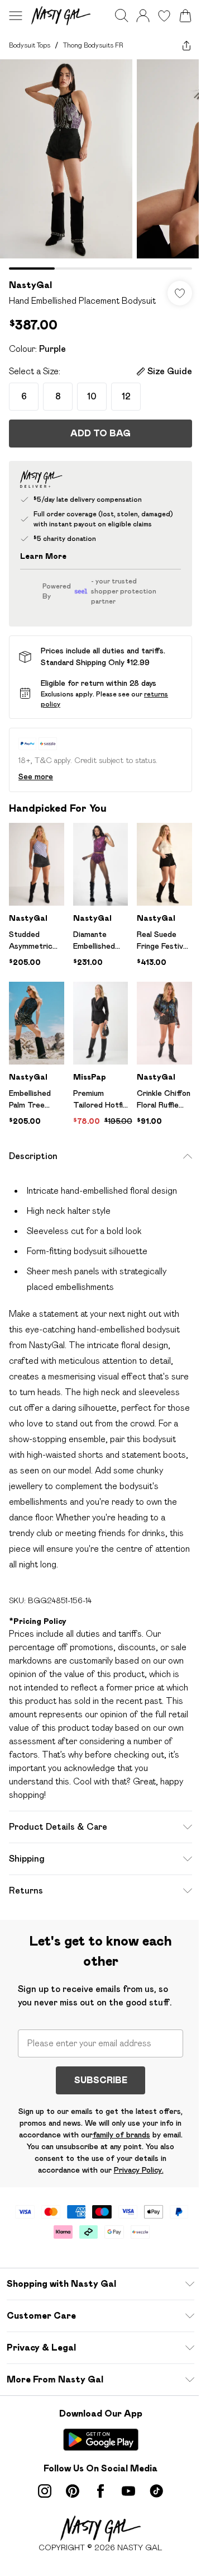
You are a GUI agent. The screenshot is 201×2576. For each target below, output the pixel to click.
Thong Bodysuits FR (93, 45)
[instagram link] (45, 2491)
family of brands (121, 2135)
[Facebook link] (100, 2491)
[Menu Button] (16, 16)
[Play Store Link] (101, 2440)
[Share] (186, 45)
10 (92, 396)
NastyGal (30, 285)
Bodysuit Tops (30, 45)
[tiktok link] (156, 2491)
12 (126, 396)
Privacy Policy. (139, 2170)
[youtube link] (128, 2491)
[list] (100, 164)
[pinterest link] (73, 2491)
